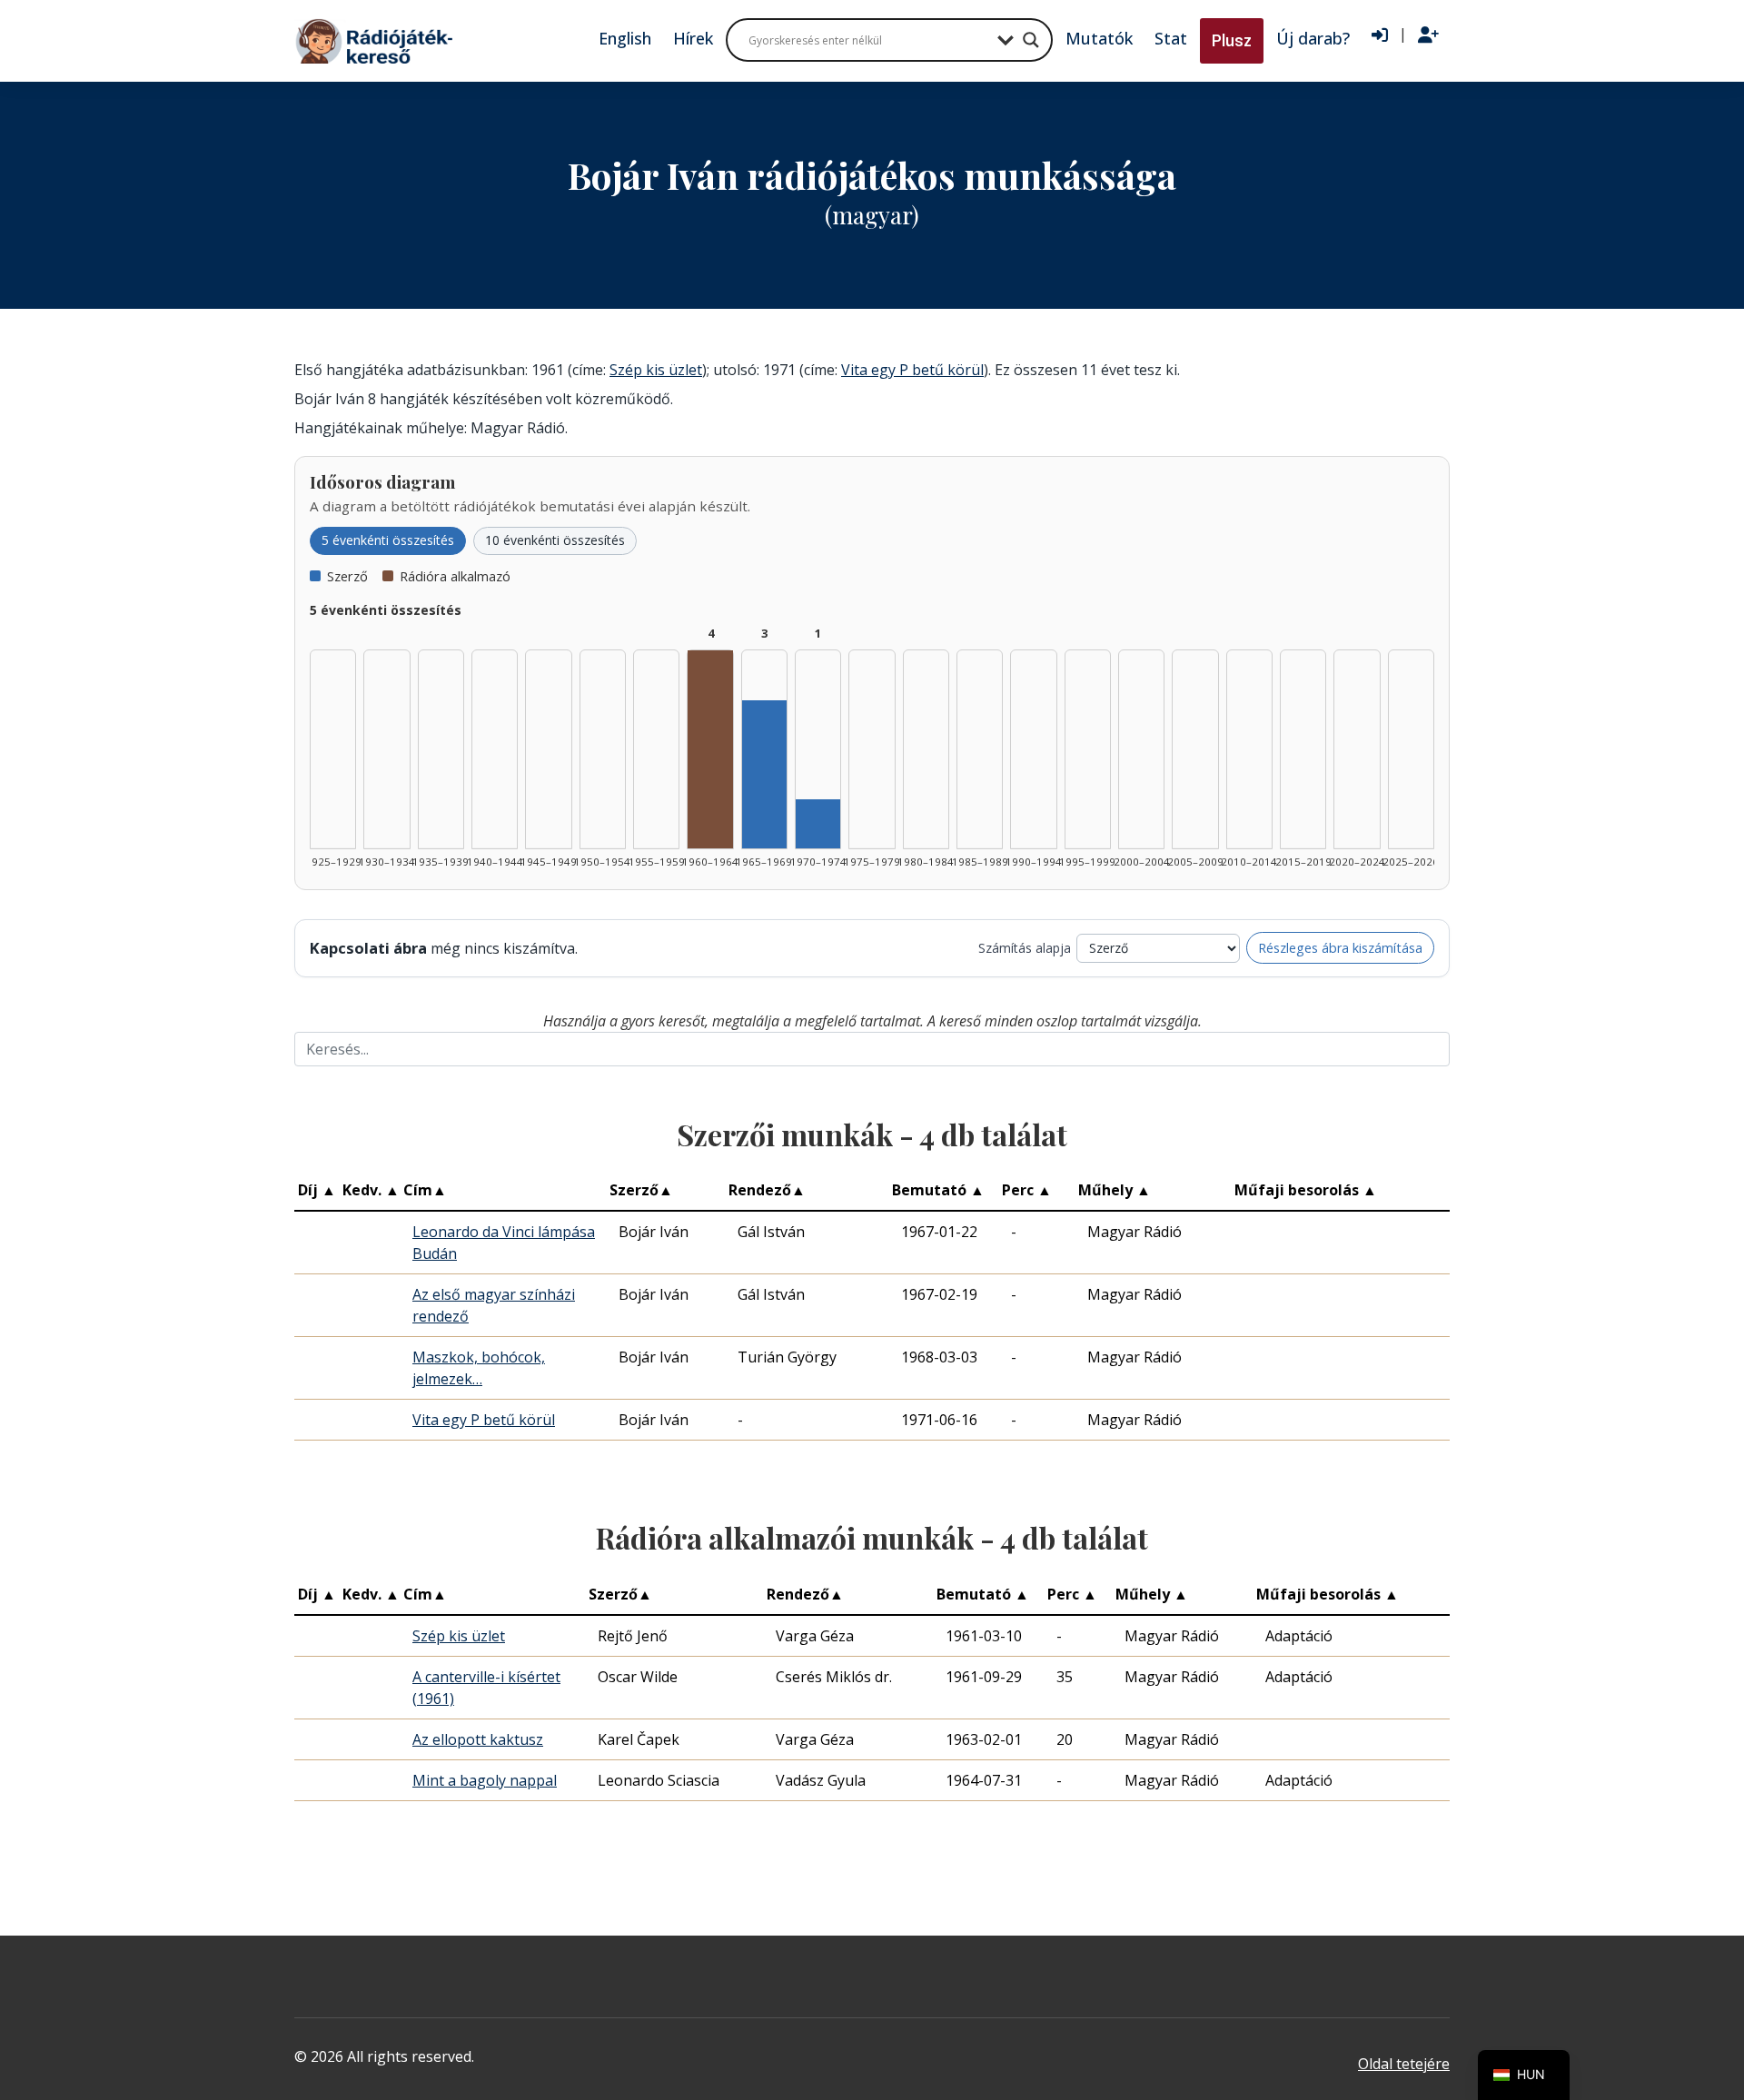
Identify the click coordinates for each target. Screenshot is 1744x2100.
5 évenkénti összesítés (388, 540)
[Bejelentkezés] (1380, 35)
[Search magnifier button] (1031, 40)
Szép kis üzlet (656, 370)
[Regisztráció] (1428, 35)
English (625, 38)
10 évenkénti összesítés (555, 540)
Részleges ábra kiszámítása (1340, 948)
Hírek (693, 38)
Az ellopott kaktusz (478, 1739)
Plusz (1232, 40)
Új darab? (1313, 38)
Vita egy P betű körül (912, 370)
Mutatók (1099, 38)
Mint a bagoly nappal (485, 1780)
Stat (1171, 38)
